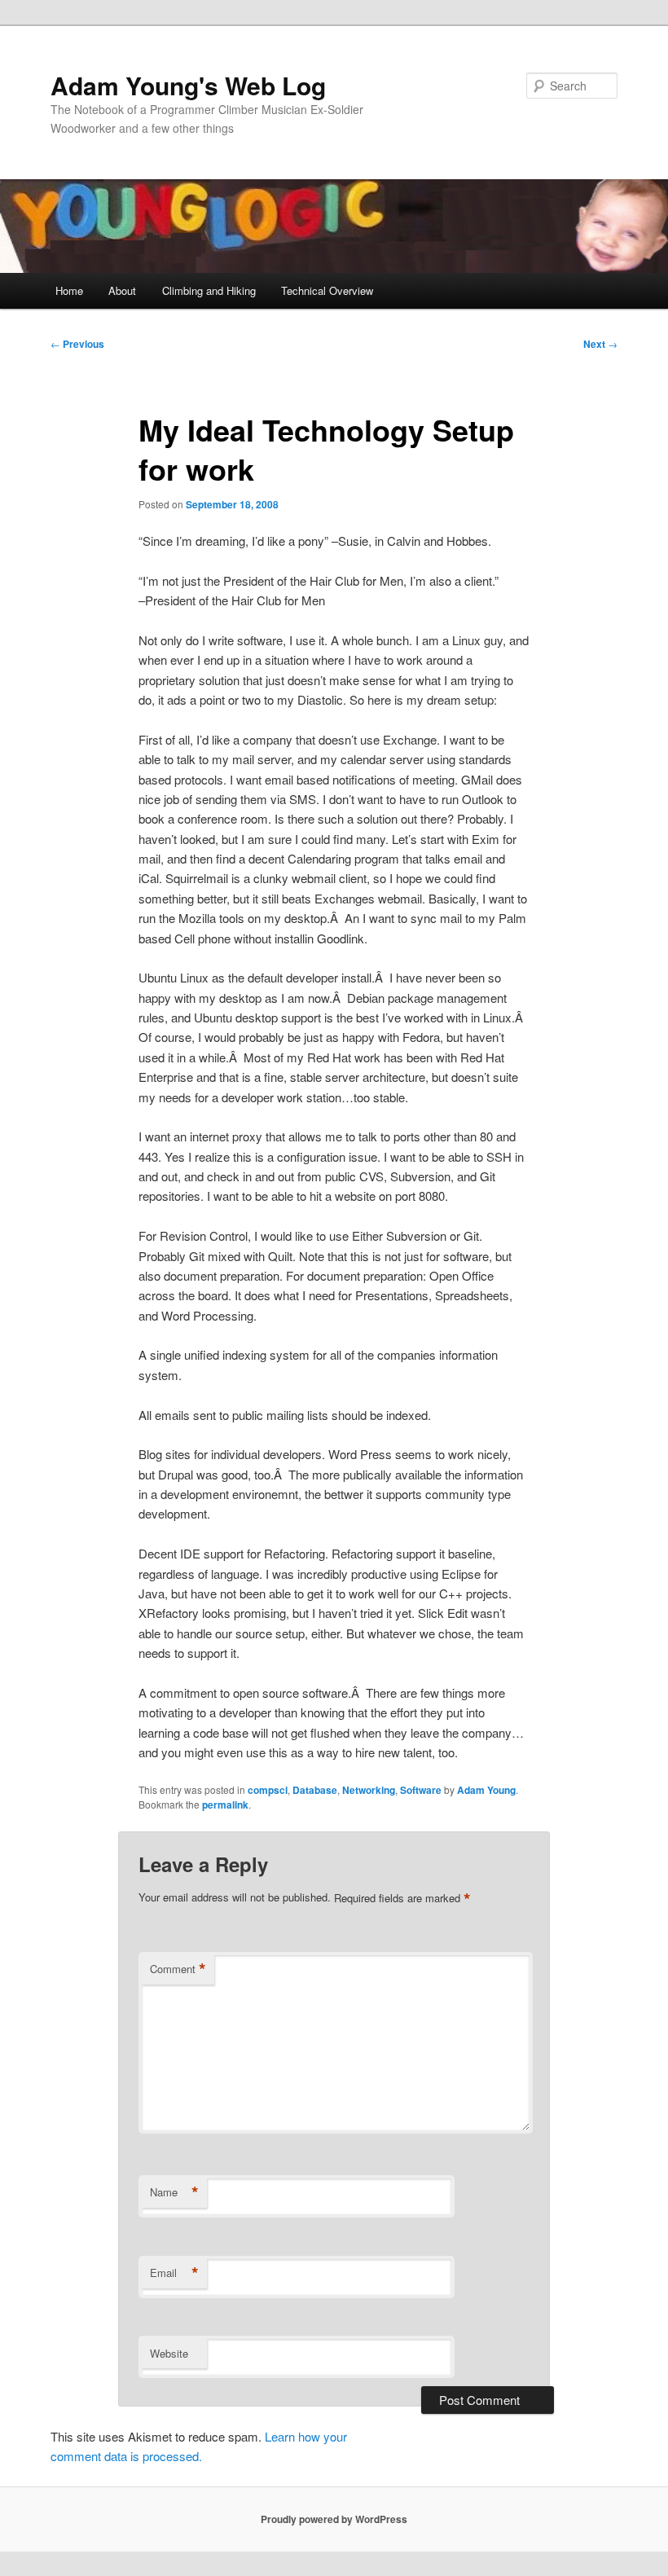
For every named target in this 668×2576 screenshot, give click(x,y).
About (122, 290)
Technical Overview (327, 290)
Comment (178, 1969)
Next (600, 344)
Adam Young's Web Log (188, 85)
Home (69, 290)
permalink (225, 1805)
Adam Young (486, 1790)
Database (315, 1790)
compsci (268, 1790)
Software (421, 1790)
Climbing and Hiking (209, 290)
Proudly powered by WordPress (334, 2519)
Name (174, 2192)
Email (174, 2273)
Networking (369, 1790)
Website (169, 2353)
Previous (77, 344)
